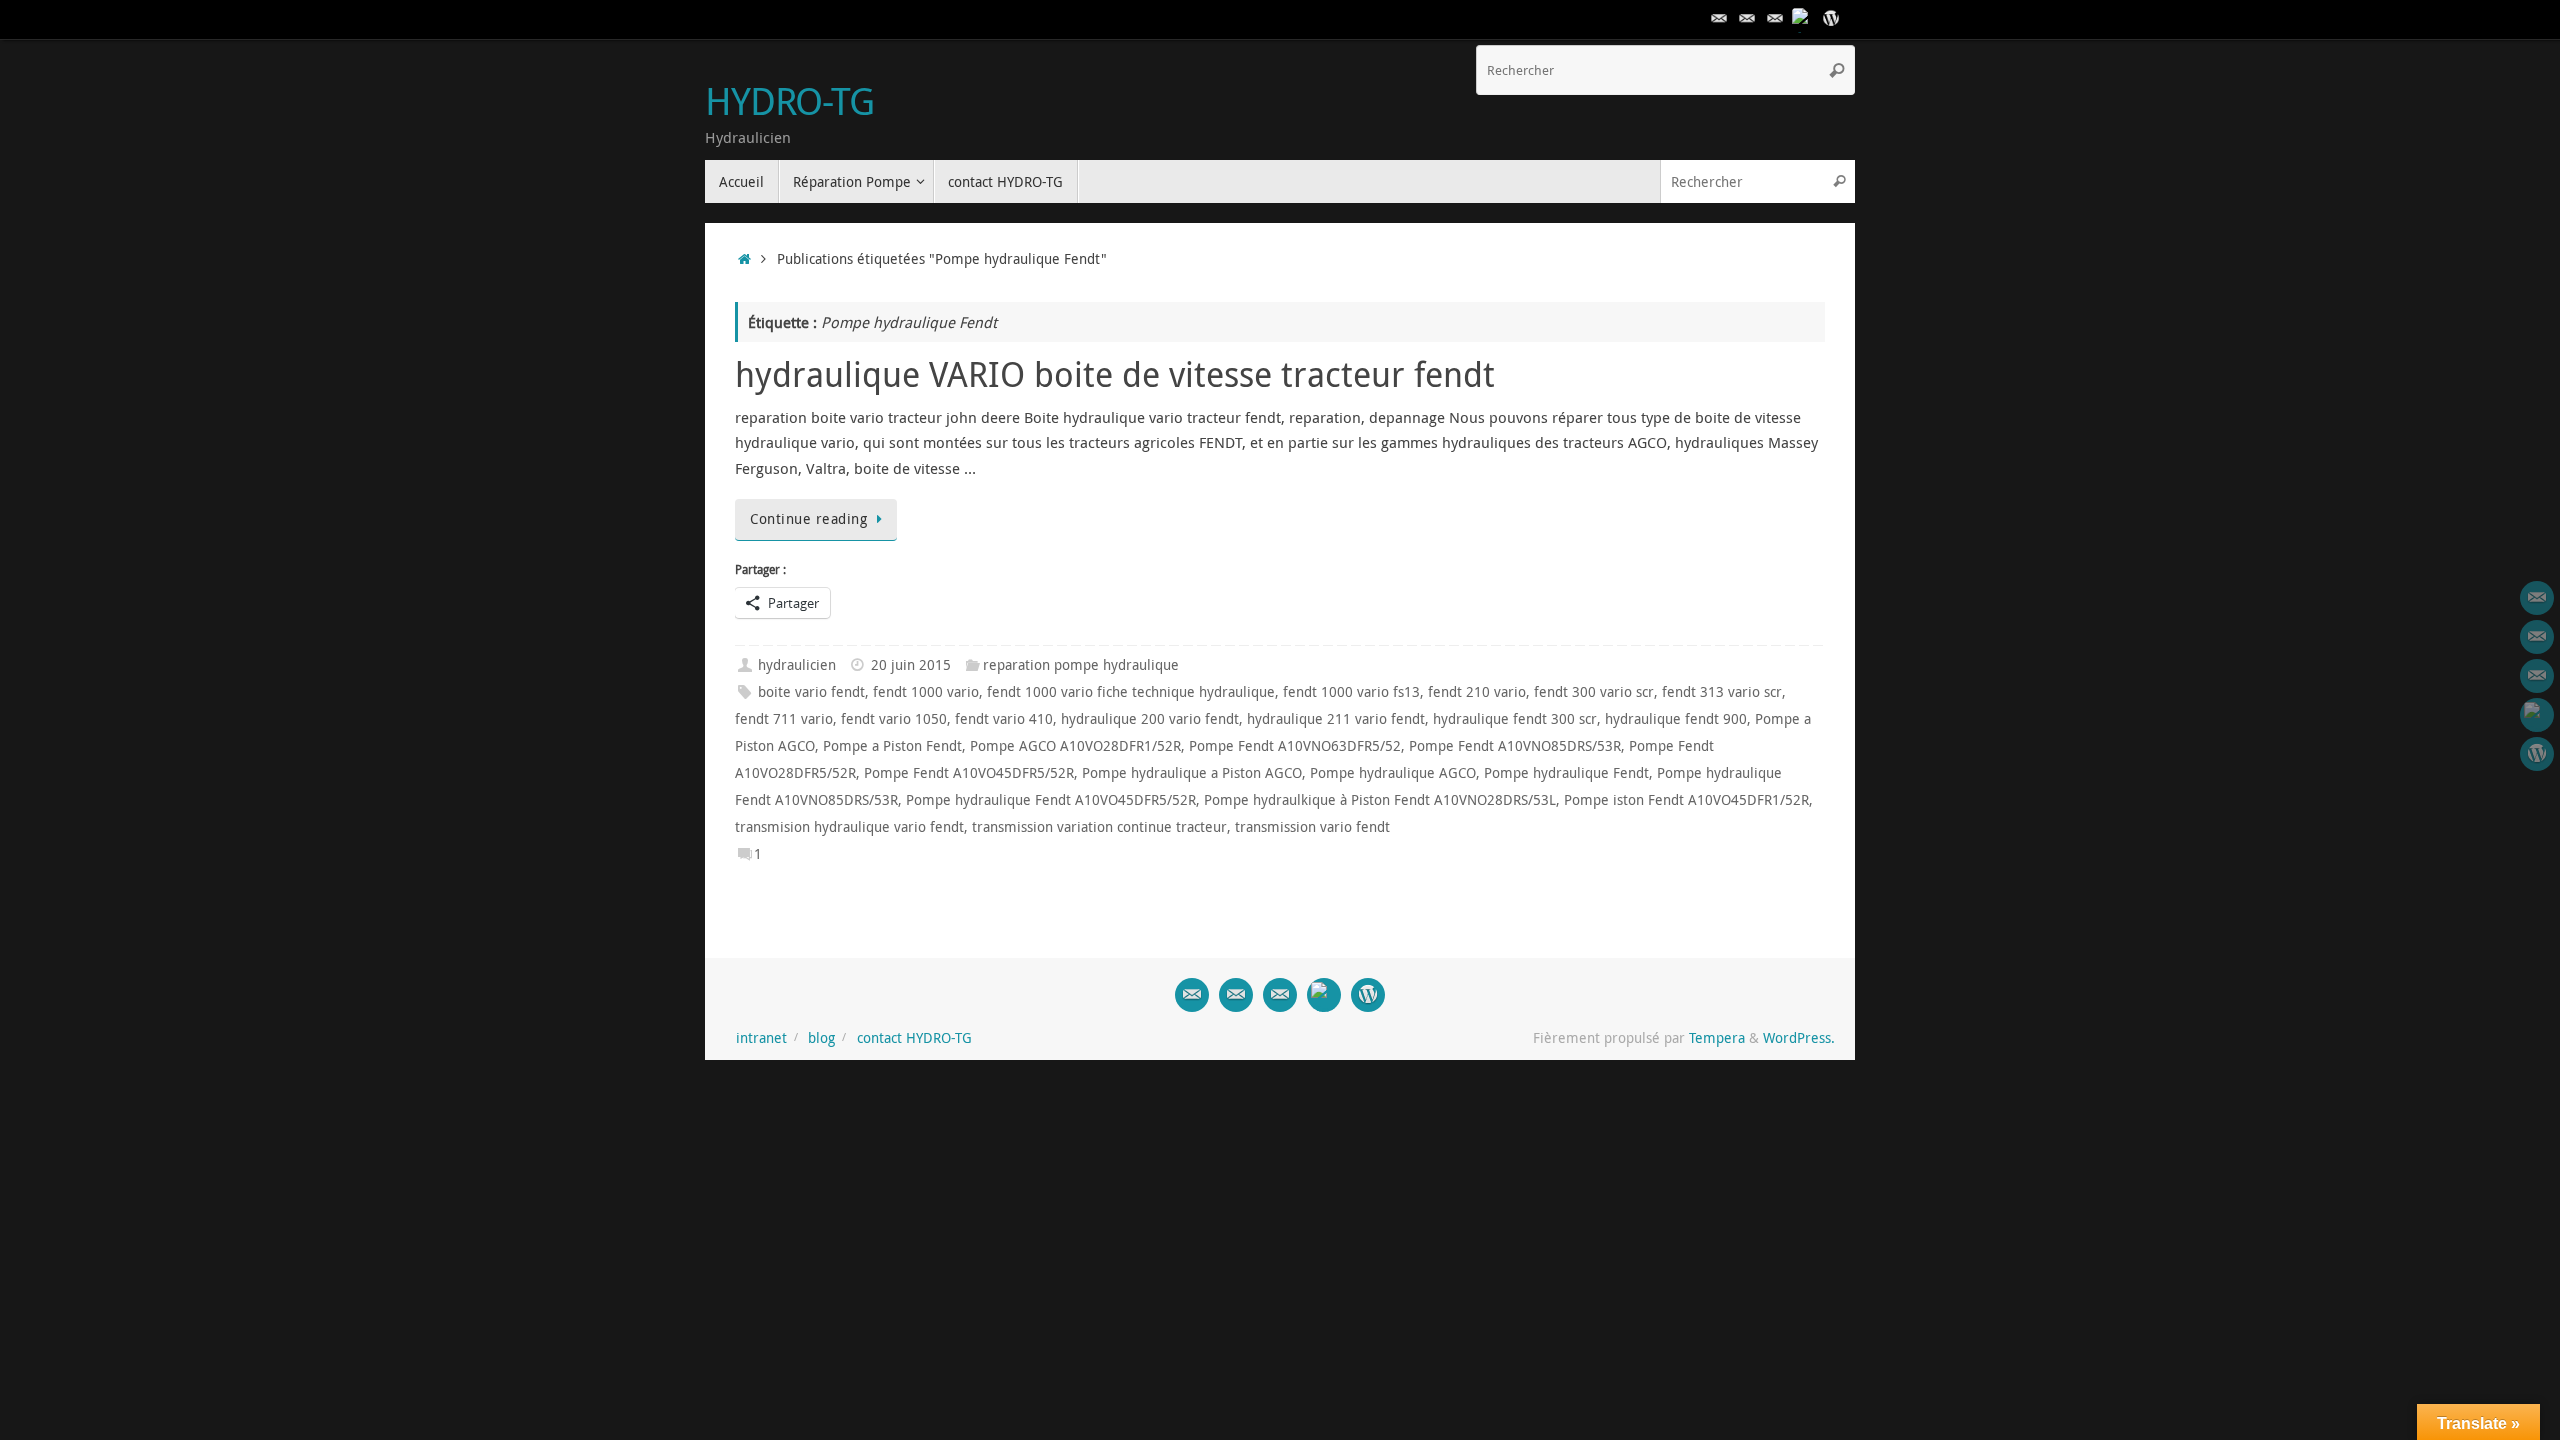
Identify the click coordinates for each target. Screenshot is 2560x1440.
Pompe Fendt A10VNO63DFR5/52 (1295, 746)
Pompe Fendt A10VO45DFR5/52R (969, 773)
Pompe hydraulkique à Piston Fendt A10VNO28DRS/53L (1380, 800)
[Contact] (1719, 19)
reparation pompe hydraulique (1081, 665)
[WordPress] (1831, 19)
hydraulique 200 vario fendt (1150, 719)
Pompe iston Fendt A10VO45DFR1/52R (1686, 800)
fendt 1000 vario (926, 692)
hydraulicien (797, 665)
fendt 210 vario (1477, 692)
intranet (761, 1038)
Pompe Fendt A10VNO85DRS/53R (1515, 746)
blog (821, 1038)
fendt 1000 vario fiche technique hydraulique (1131, 692)
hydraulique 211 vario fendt (1336, 719)
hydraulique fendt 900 (1676, 719)
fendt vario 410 (1004, 719)
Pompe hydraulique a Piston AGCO (1192, 773)
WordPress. (1799, 1038)
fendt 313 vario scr (1722, 692)
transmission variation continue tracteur (1099, 827)
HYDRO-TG (789, 101)
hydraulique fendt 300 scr (1515, 719)
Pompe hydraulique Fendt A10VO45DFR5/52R (1051, 800)
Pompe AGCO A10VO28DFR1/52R (1075, 746)
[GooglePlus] (1803, 19)
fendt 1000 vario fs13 (1351, 692)
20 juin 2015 (911, 665)
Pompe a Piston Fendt (892, 746)
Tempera (1717, 1038)
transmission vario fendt (1312, 827)
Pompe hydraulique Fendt (1566, 773)
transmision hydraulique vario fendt (849, 827)
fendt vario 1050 (894, 719)
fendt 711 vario (784, 719)
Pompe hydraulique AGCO (1393, 773)
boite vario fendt (811, 692)
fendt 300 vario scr (1594, 692)
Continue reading (808, 519)
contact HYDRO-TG (914, 1038)
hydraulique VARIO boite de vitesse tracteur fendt (1115, 374)
